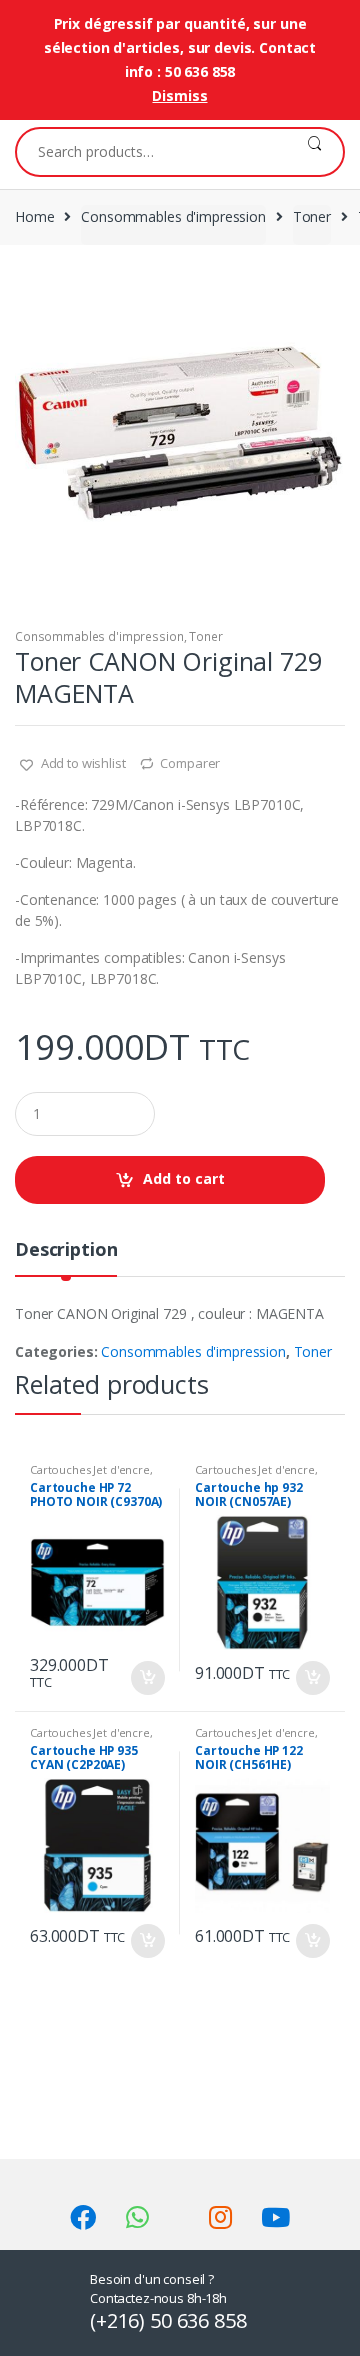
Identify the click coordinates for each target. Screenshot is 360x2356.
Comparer (190, 763)
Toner (312, 216)
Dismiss (179, 95)
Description (66, 1250)
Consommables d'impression (173, 216)
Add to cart (184, 1178)
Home (34, 216)
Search (314, 152)
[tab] (66, 1257)
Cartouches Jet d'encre (90, 1469)
